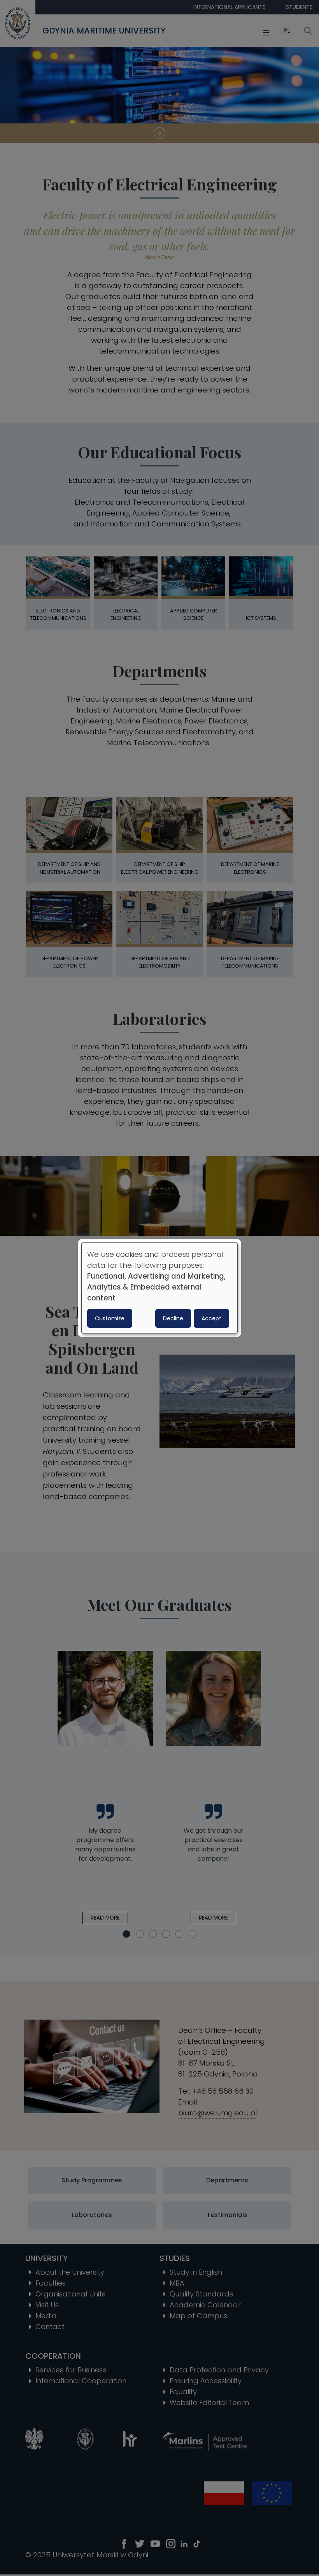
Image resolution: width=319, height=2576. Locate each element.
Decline (173, 1318)
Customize (110, 1318)
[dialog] (159, 1288)
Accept (211, 1318)
